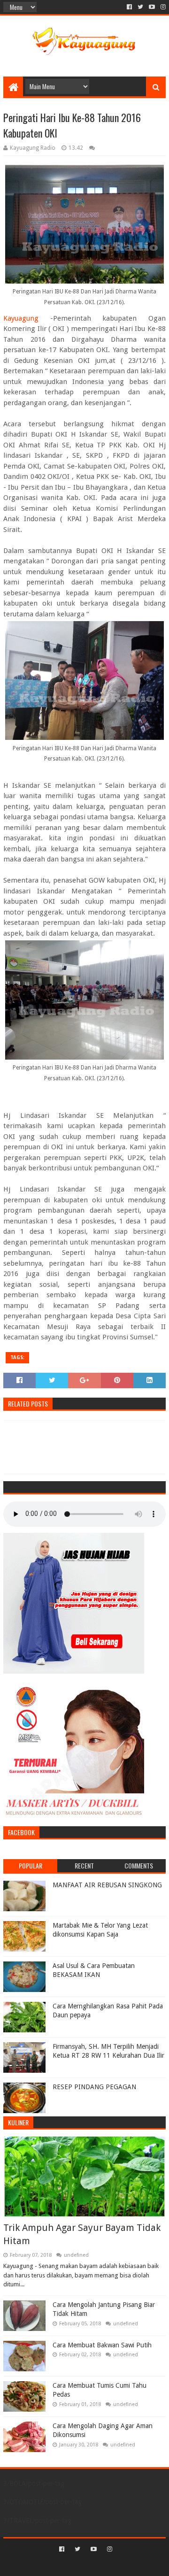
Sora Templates (71, 2565)
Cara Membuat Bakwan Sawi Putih (102, 2345)
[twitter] (140, 7)
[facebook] (129, 7)
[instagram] (162, 7)
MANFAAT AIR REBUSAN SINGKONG (107, 1885)
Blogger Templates (125, 2565)
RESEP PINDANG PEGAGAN (94, 2087)
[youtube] (152, 7)
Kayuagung (21, 318)
